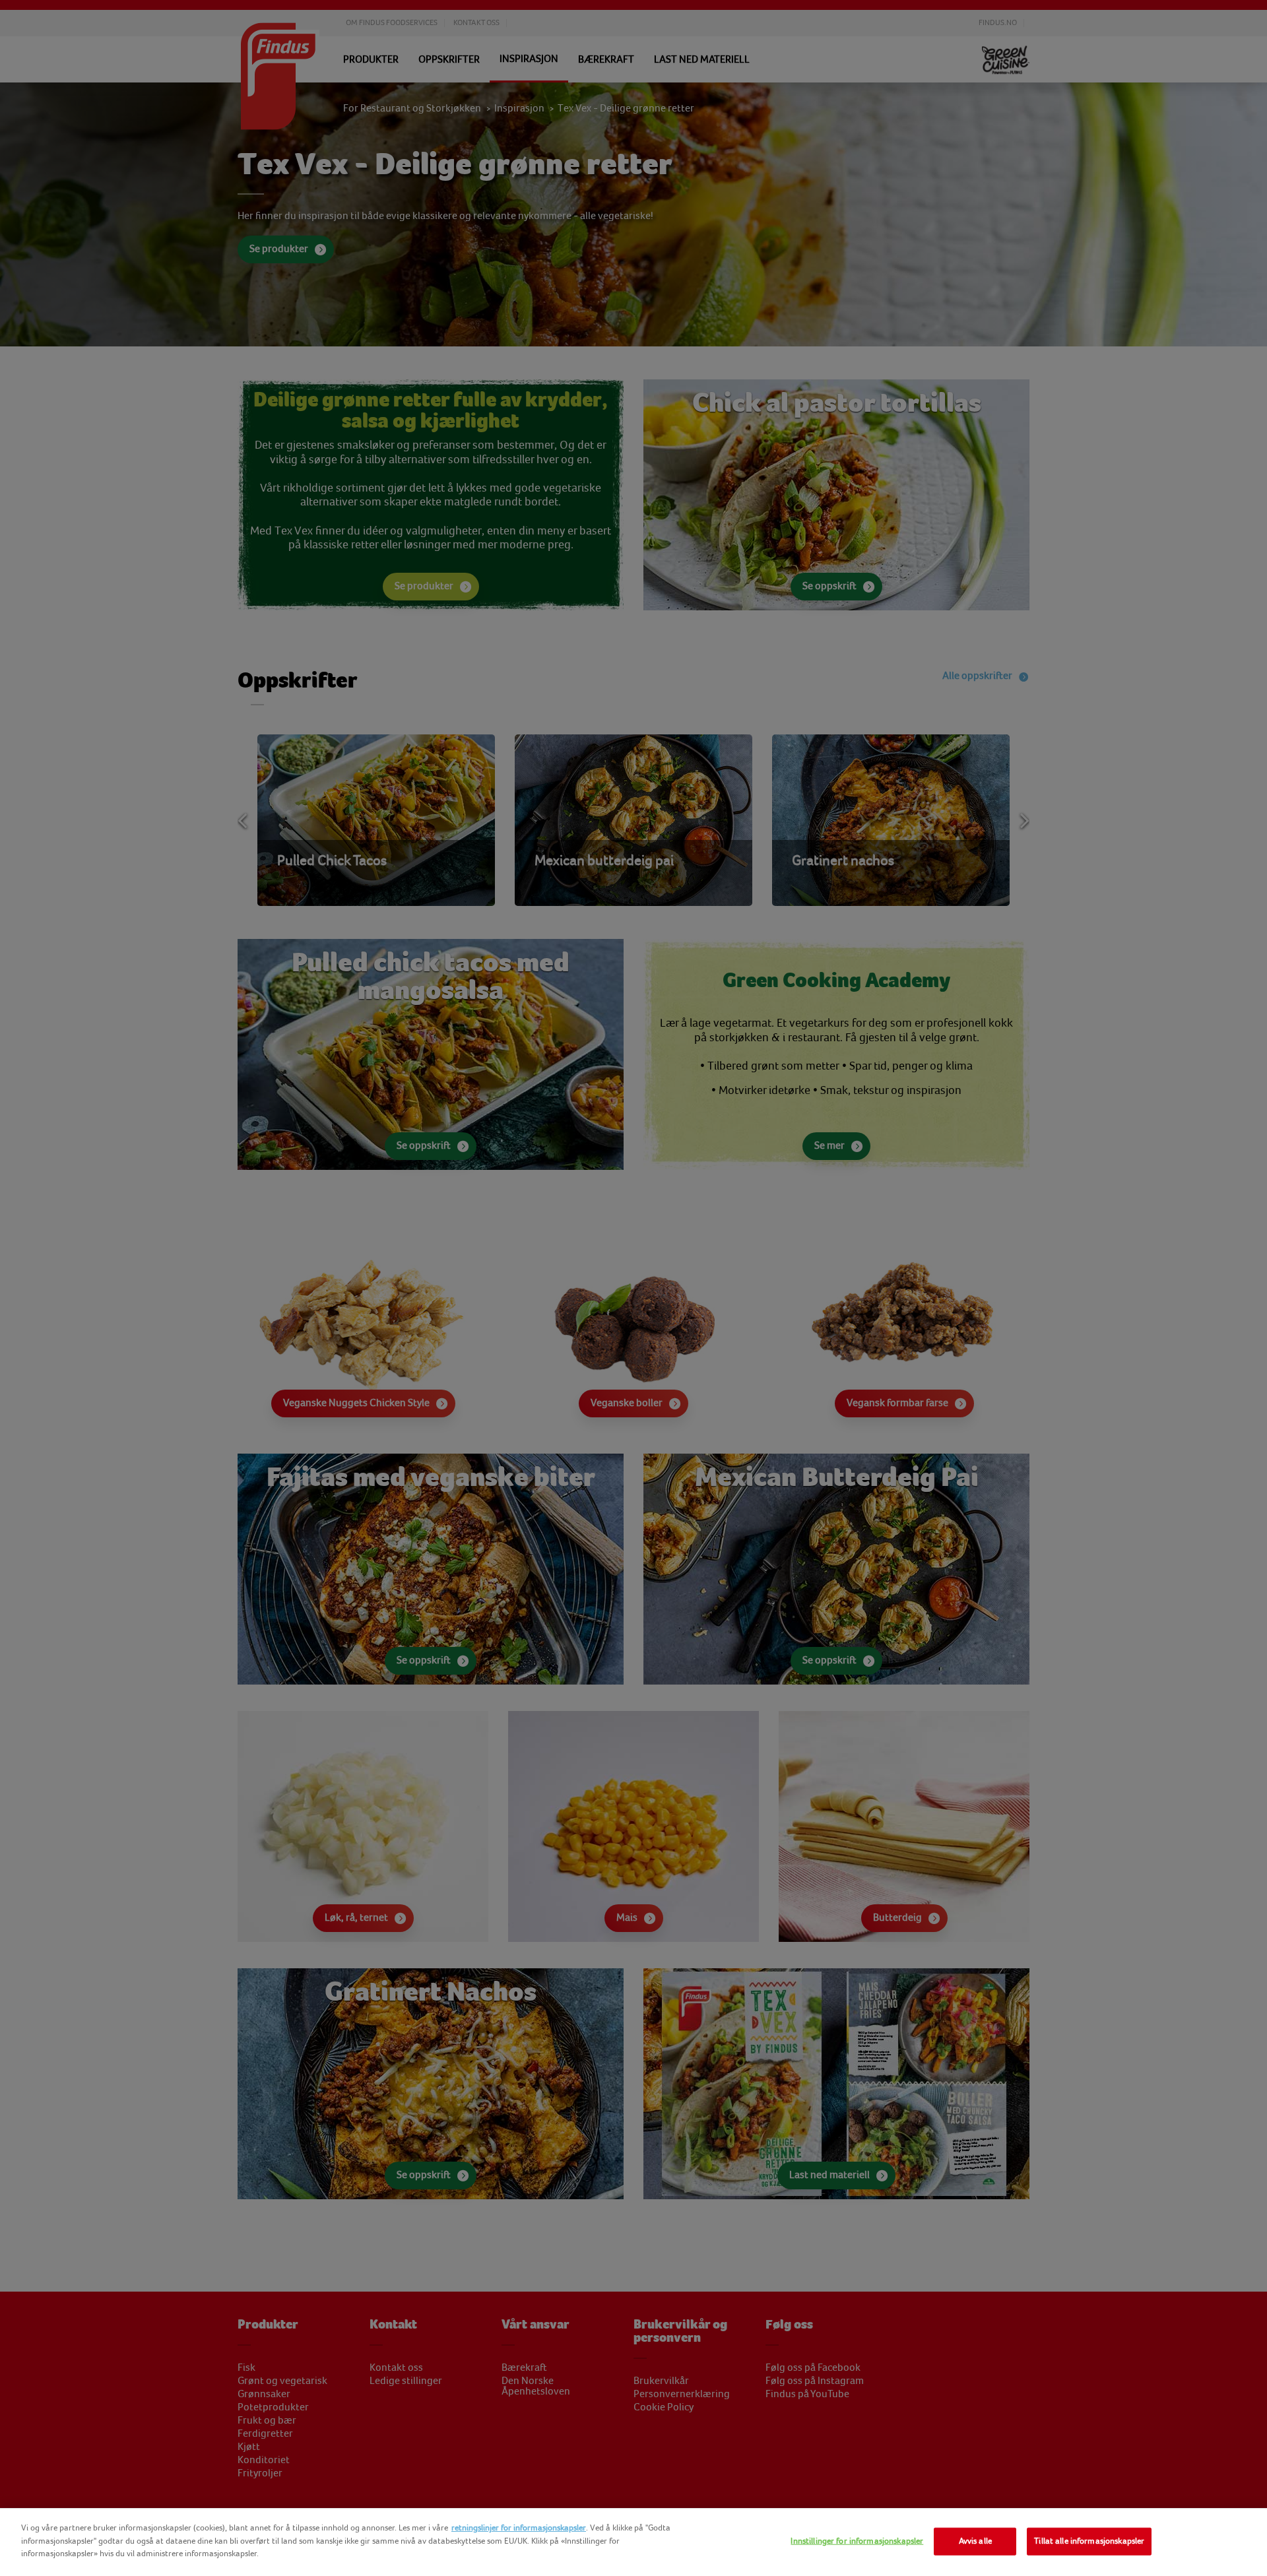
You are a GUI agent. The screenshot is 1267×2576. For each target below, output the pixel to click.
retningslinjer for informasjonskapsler (519, 2528)
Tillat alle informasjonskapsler (1089, 2541)
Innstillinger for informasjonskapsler (857, 2541)
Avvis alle (975, 2541)
